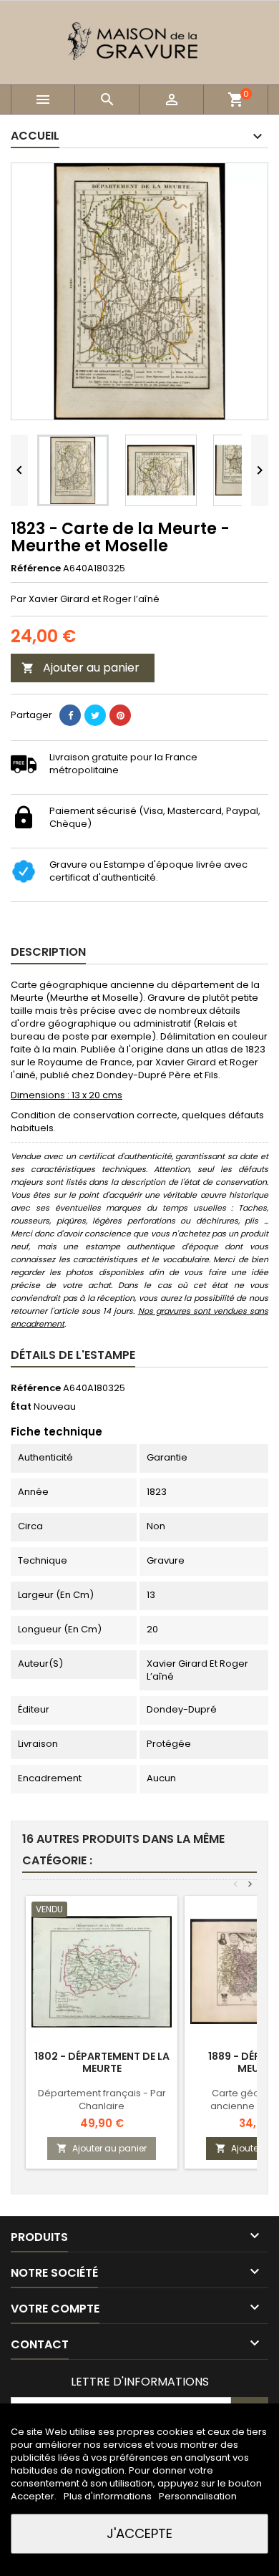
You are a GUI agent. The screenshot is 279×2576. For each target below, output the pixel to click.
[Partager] (70, 715)
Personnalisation (198, 2496)
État (21, 1407)
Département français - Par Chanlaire (102, 2100)
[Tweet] (95, 715)
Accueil (35, 136)
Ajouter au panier (80, 668)
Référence (36, 568)
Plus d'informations (109, 2496)
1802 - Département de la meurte (102, 2062)
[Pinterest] (120, 715)
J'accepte (139, 2533)
